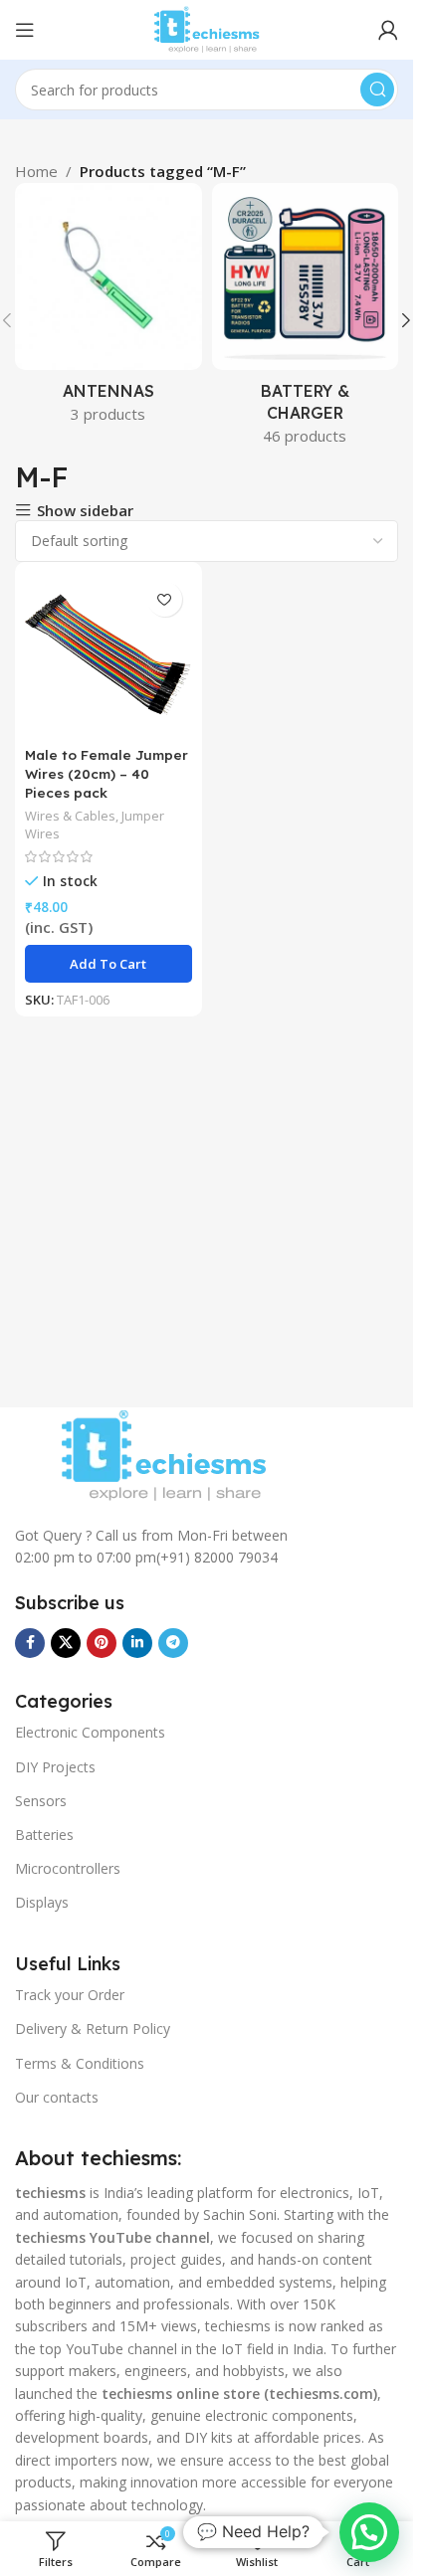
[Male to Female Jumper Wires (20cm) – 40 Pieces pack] (108, 655)
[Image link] (163, 1454)
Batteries (44, 1835)
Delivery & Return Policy (93, 2028)
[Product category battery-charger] (306, 320)
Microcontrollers (68, 1868)
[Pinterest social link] (102, 1643)
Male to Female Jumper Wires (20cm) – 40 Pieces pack (107, 773)
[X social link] (66, 1643)
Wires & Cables (70, 816)
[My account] (388, 30)
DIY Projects (55, 1767)
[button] (406, 320)
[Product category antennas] (108, 309)
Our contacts (57, 2097)
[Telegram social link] (173, 1643)
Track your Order (70, 1995)
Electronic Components (90, 1732)
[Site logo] (206, 28)
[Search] (377, 90)
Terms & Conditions (80, 2063)
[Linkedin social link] (137, 1643)
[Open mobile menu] (25, 30)
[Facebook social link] (30, 1643)
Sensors (41, 1801)
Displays (42, 1902)
